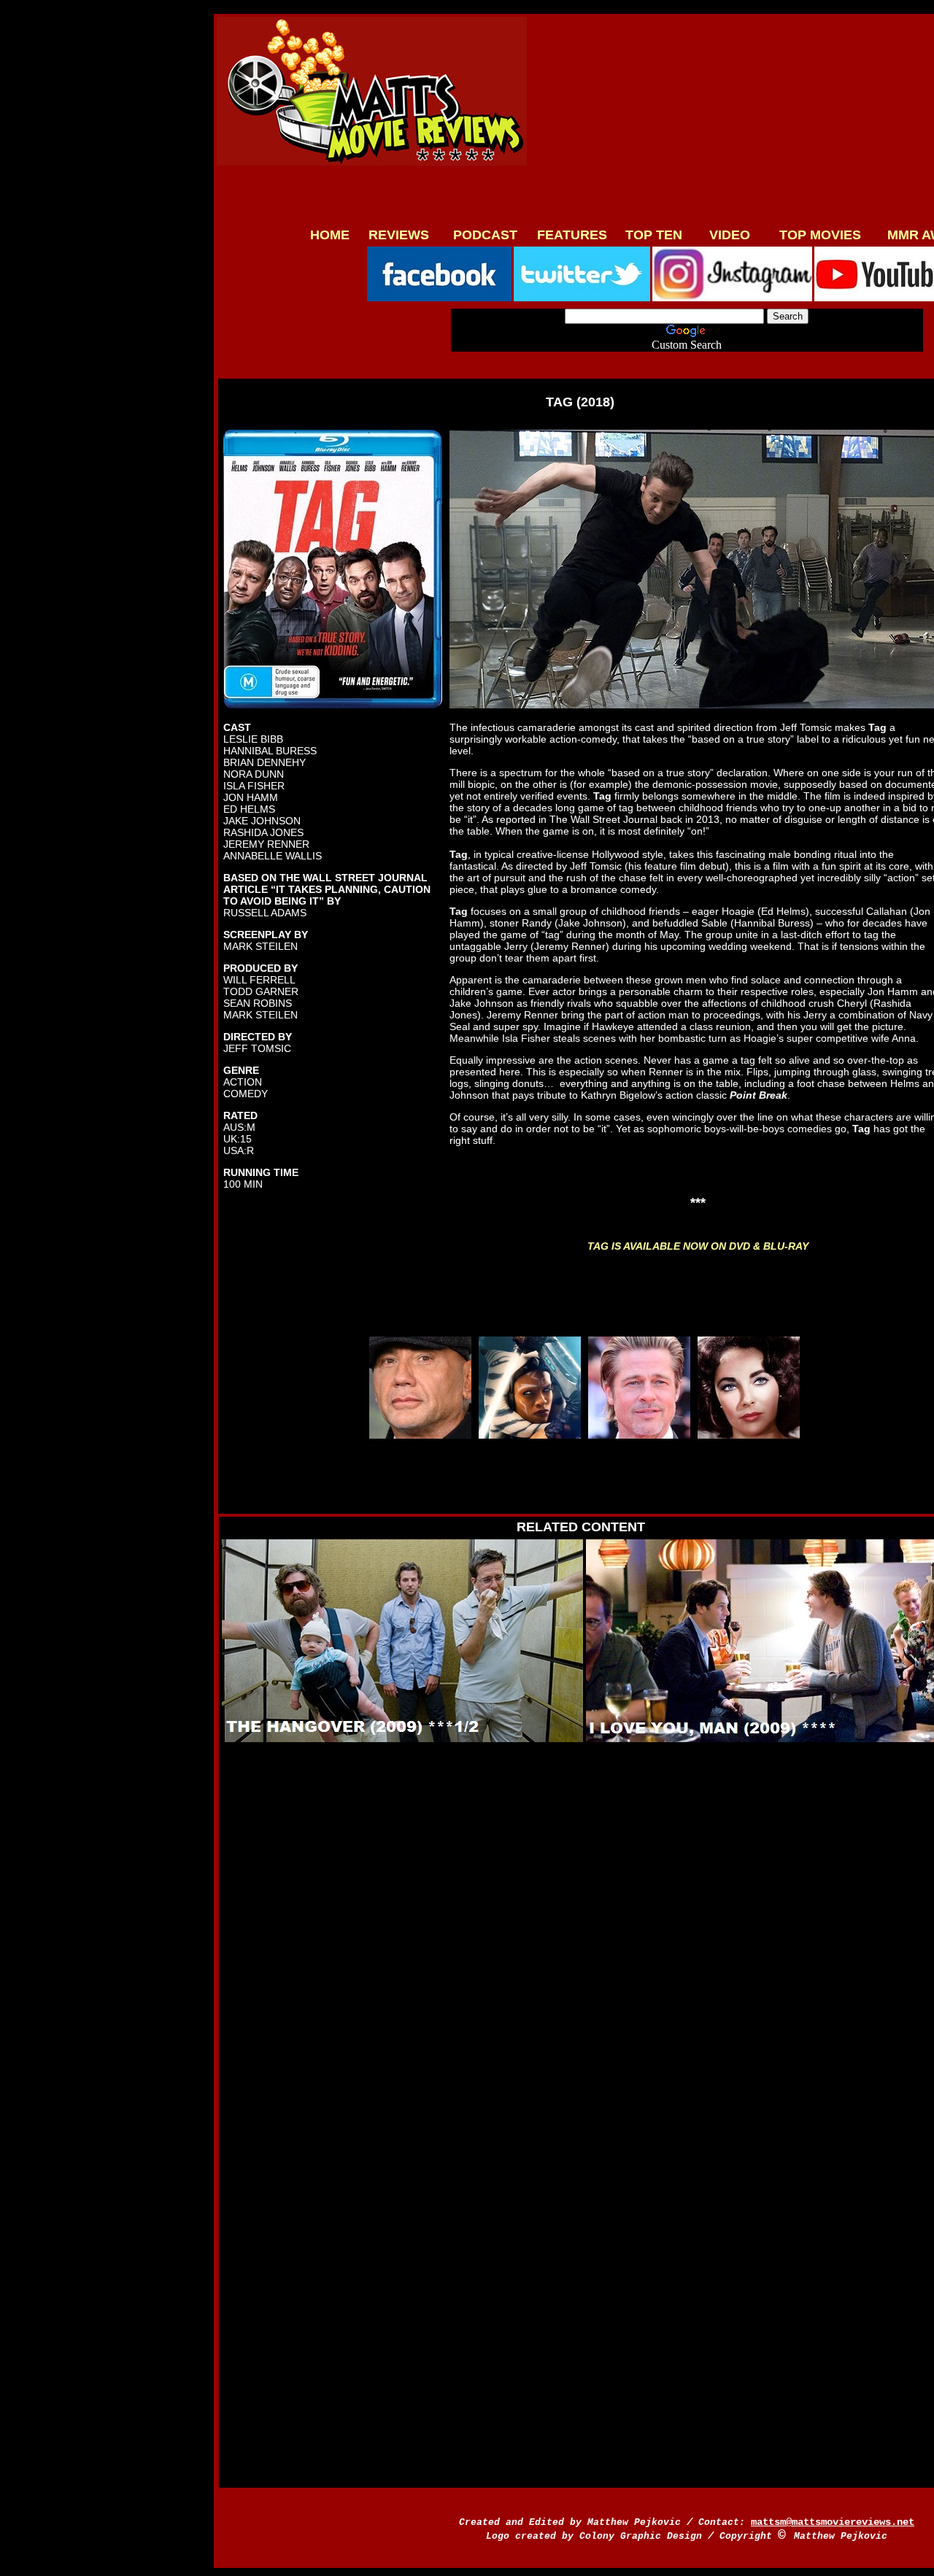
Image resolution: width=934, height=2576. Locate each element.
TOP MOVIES (820, 235)
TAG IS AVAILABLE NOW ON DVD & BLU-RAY (698, 1246)
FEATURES (572, 235)
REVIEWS (399, 235)
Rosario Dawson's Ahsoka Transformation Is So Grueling (530, 1457)
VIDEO (730, 235)
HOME (330, 235)
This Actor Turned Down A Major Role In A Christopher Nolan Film (640, 1457)
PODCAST (485, 235)
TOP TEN (654, 235)
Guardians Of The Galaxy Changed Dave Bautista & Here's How (420, 1457)
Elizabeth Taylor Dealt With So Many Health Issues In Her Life (749, 1457)
